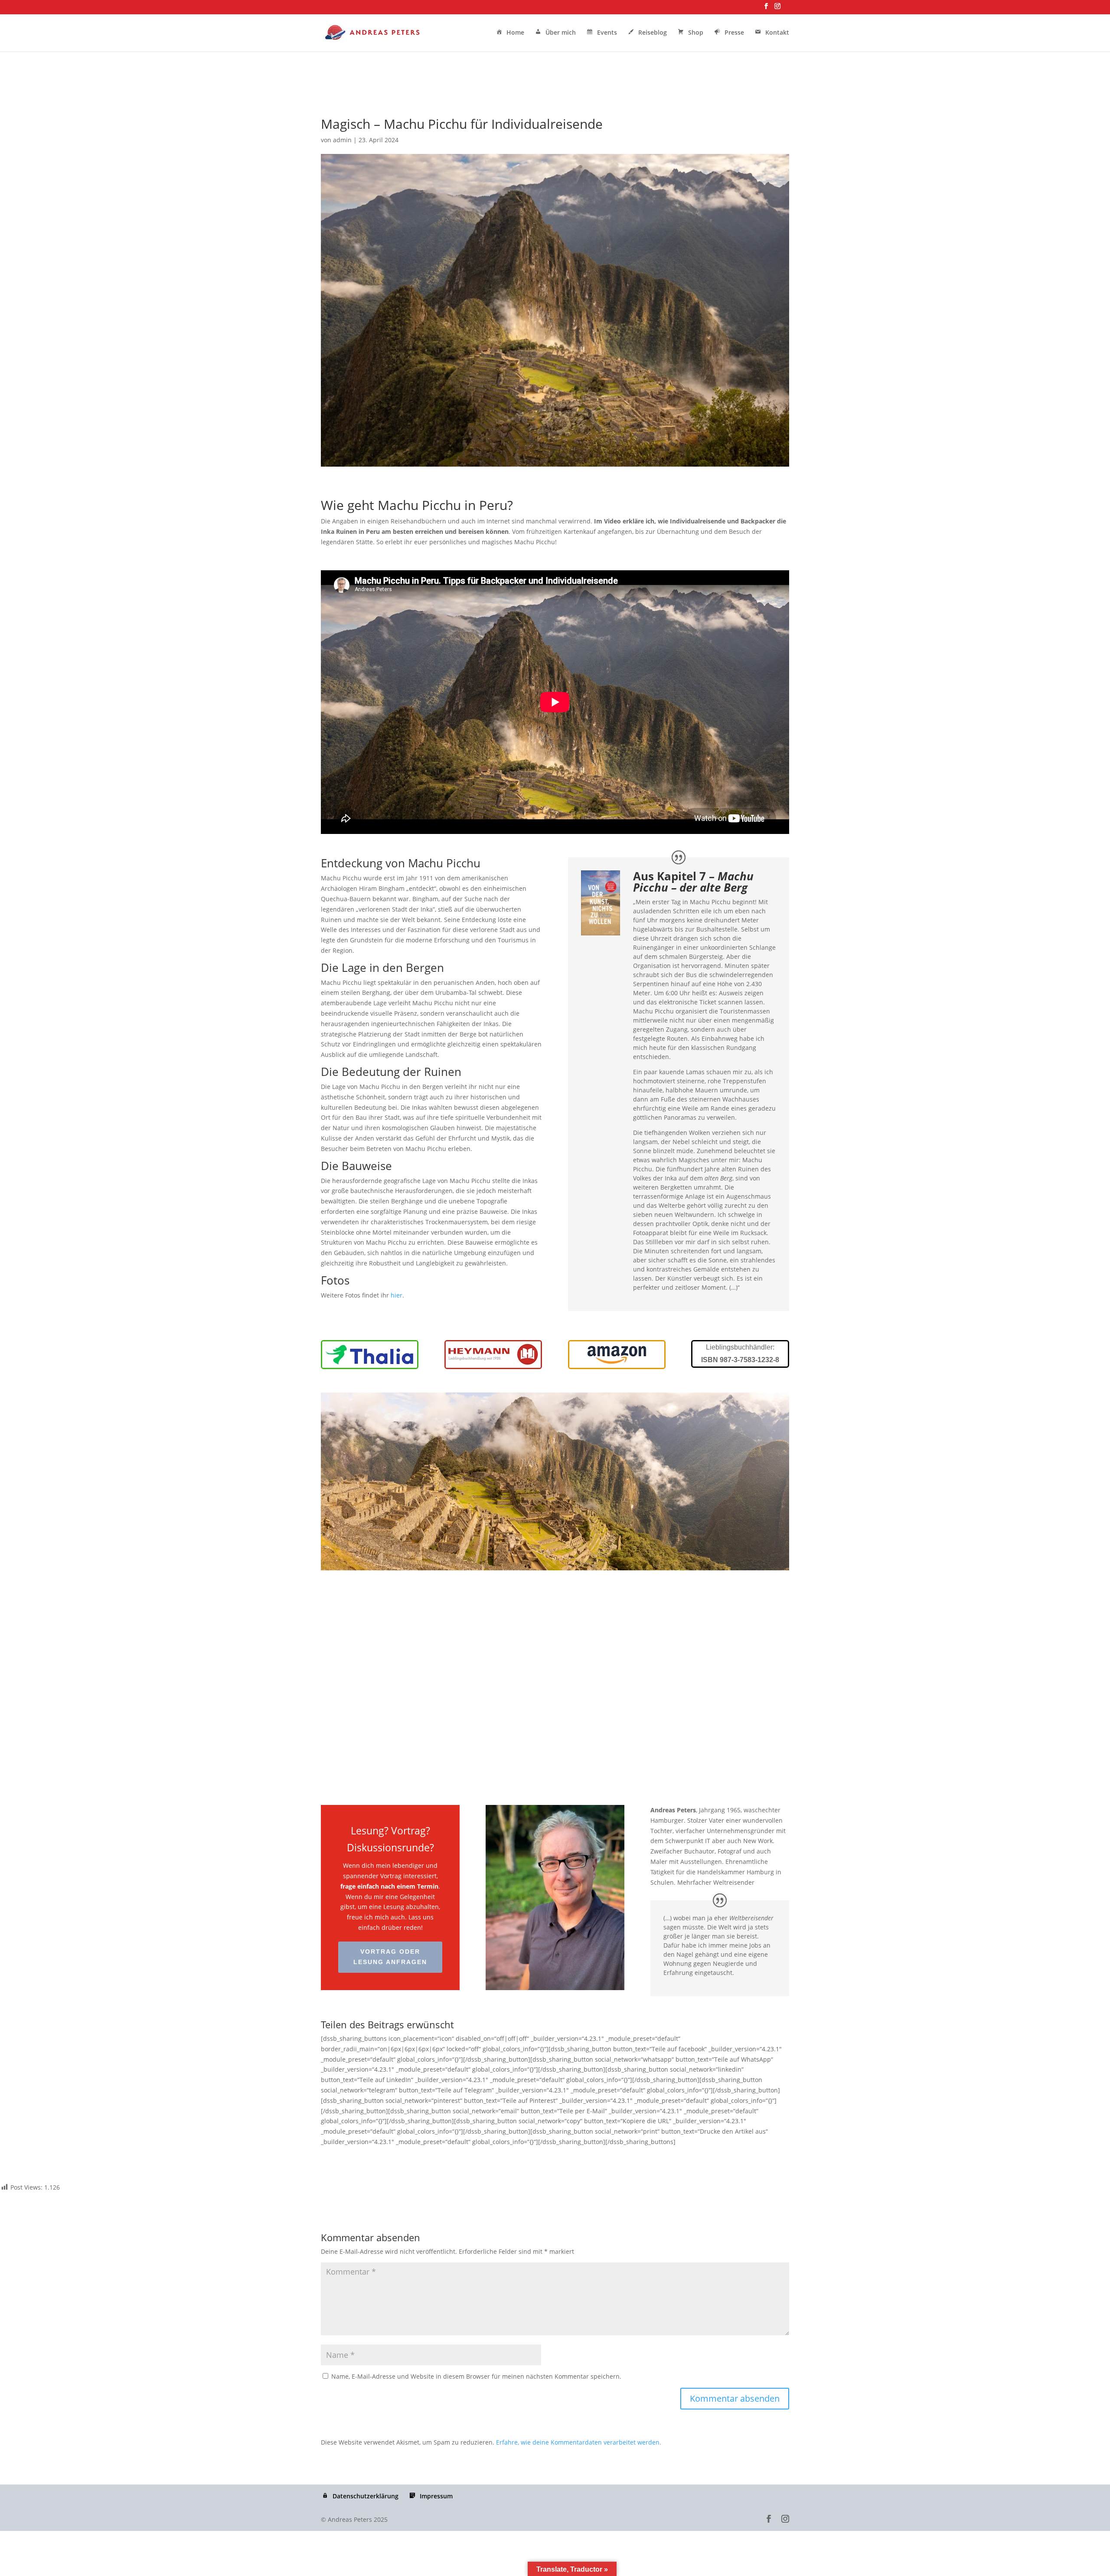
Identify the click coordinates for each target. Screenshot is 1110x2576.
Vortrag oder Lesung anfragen (390, 1957)
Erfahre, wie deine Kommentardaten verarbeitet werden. (579, 2442)
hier (397, 1295)
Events (607, 33)
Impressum (436, 2496)
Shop (696, 33)
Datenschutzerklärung (366, 2496)
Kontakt (777, 33)
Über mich (561, 33)
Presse (734, 33)
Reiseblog (653, 33)
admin (342, 140)
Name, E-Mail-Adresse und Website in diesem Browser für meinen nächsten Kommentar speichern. (476, 2376)
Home (515, 33)
